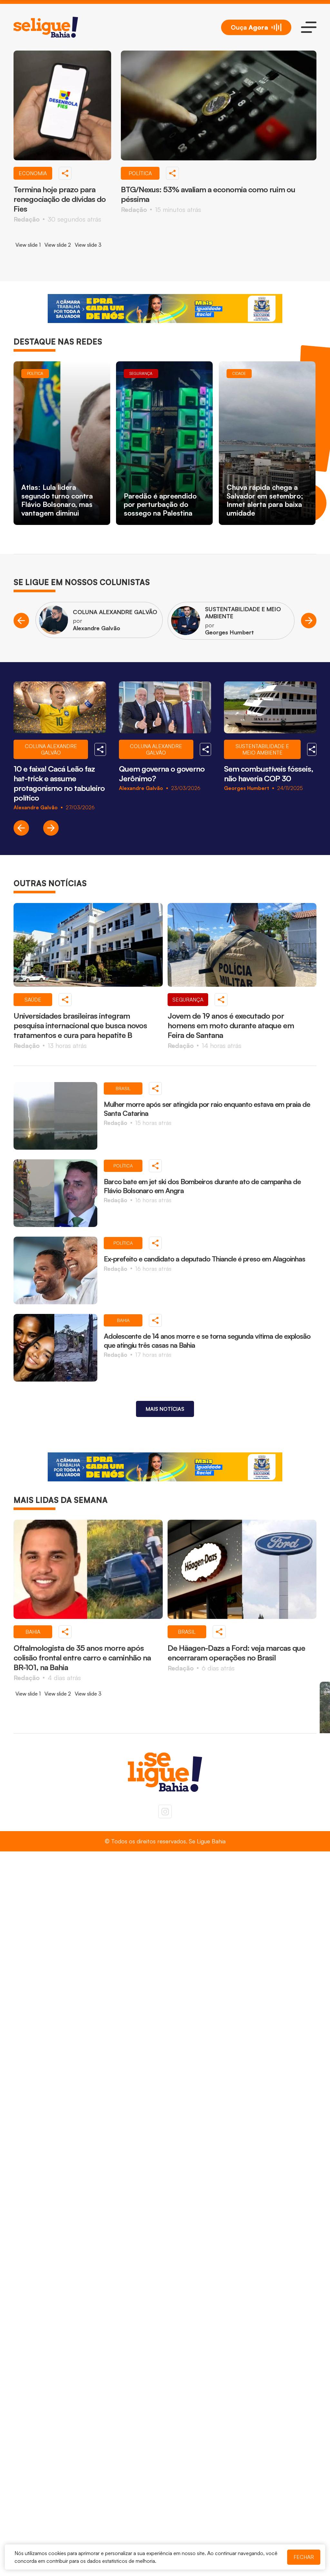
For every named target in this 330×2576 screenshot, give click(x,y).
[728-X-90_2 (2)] (165, 309)
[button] (21, 621)
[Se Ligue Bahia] (46, 27)
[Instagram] (165, 1811)
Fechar (304, 2557)
